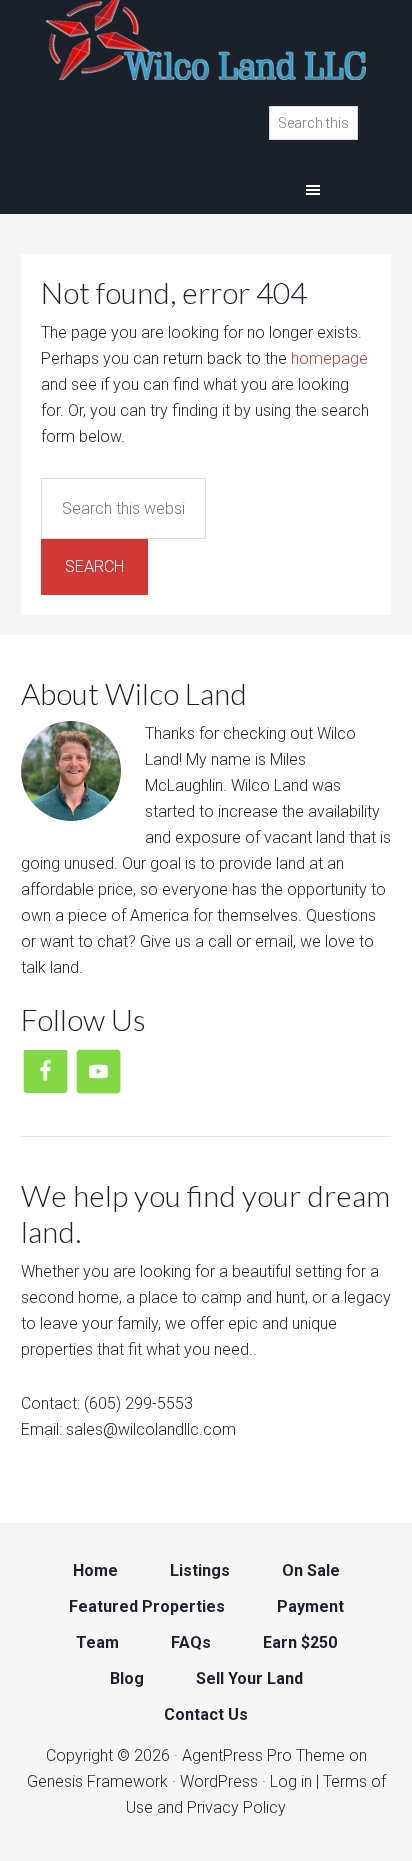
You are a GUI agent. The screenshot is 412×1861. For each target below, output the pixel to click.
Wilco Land (206, 40)
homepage (329, 358)
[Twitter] (98, 1070)
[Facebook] (45, 1070)
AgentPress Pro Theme (263, 1755)
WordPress (219, 1781)
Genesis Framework (97, 1781)
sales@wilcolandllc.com (151, 1429)
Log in (291, 1781)
